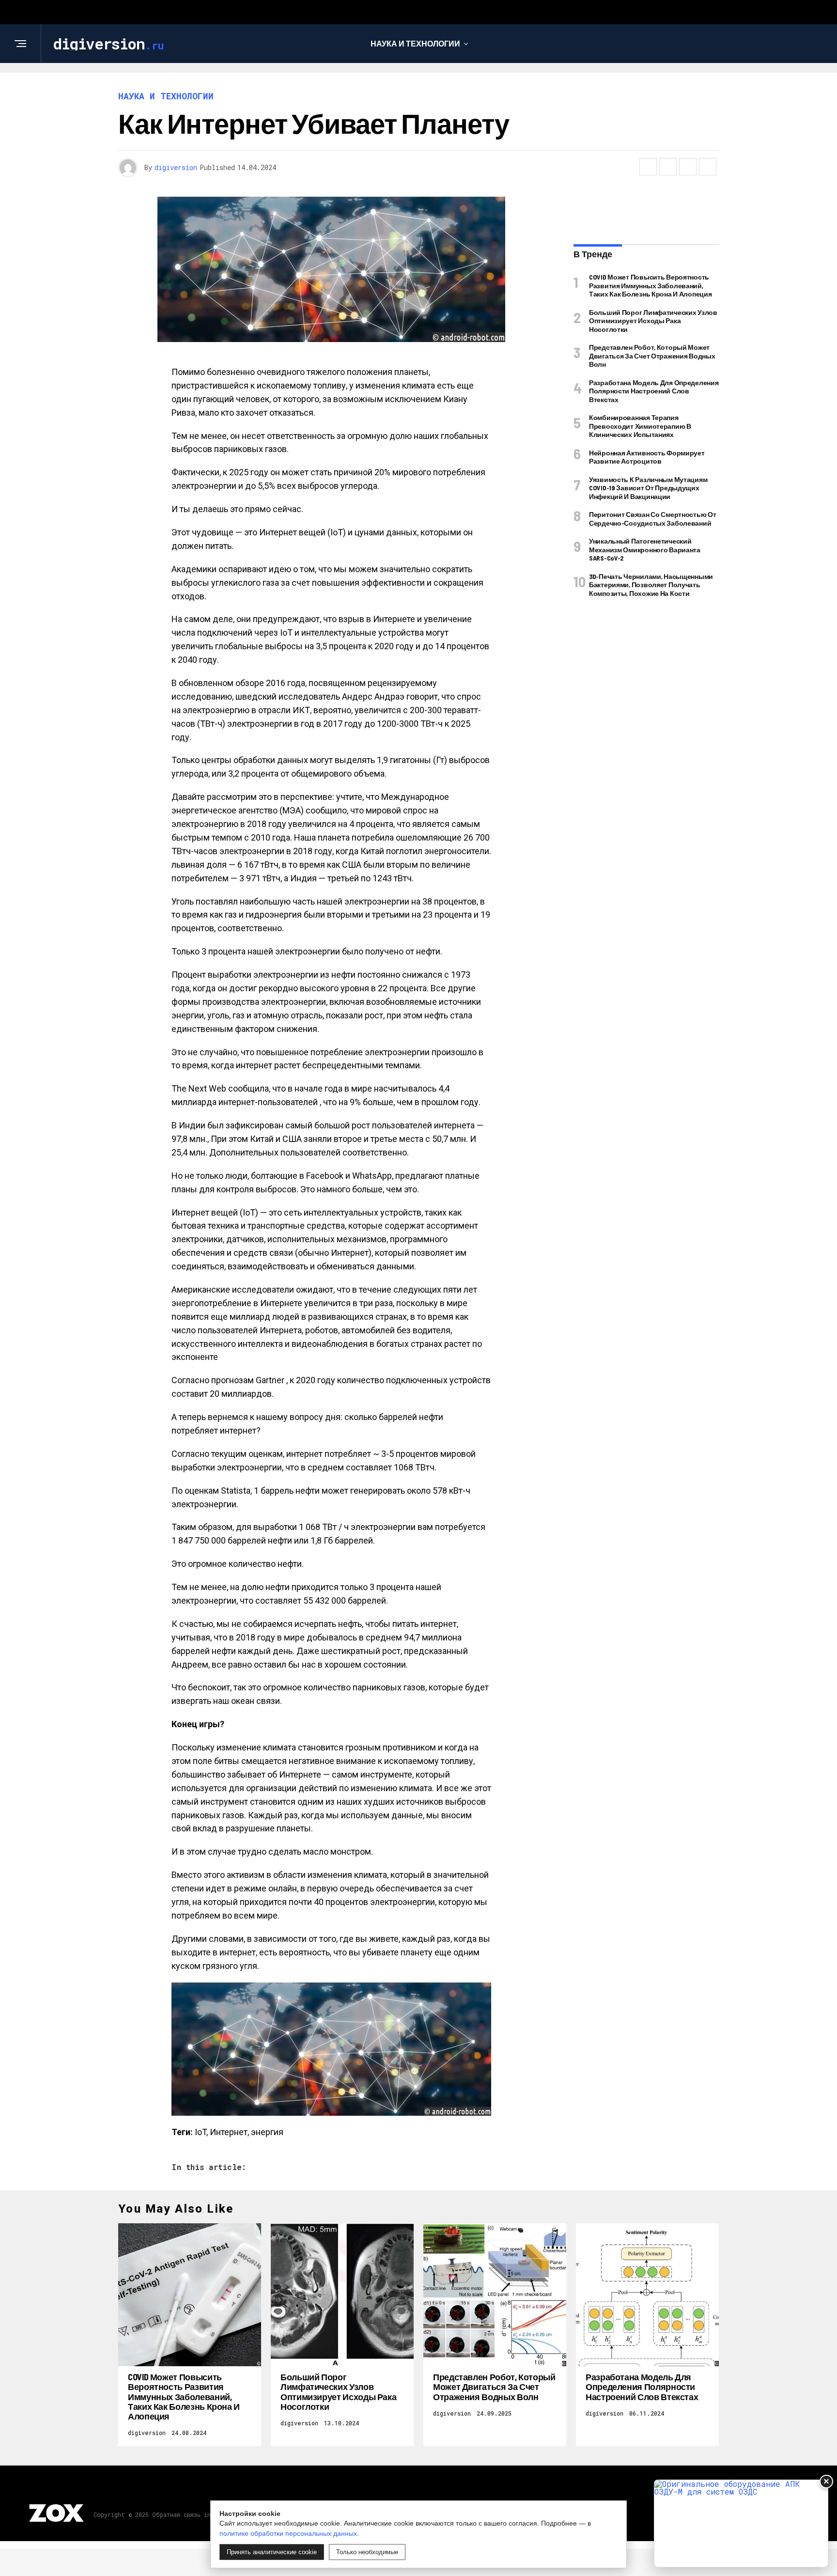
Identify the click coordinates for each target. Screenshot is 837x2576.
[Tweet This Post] (668, 167)
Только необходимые (367, 2552)
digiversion (176, 167)
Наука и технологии (415, 43)
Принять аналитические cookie (272, 2552)
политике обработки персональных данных (288, 2533)
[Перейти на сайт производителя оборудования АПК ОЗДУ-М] (741, 2523)
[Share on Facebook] (648, 167)
